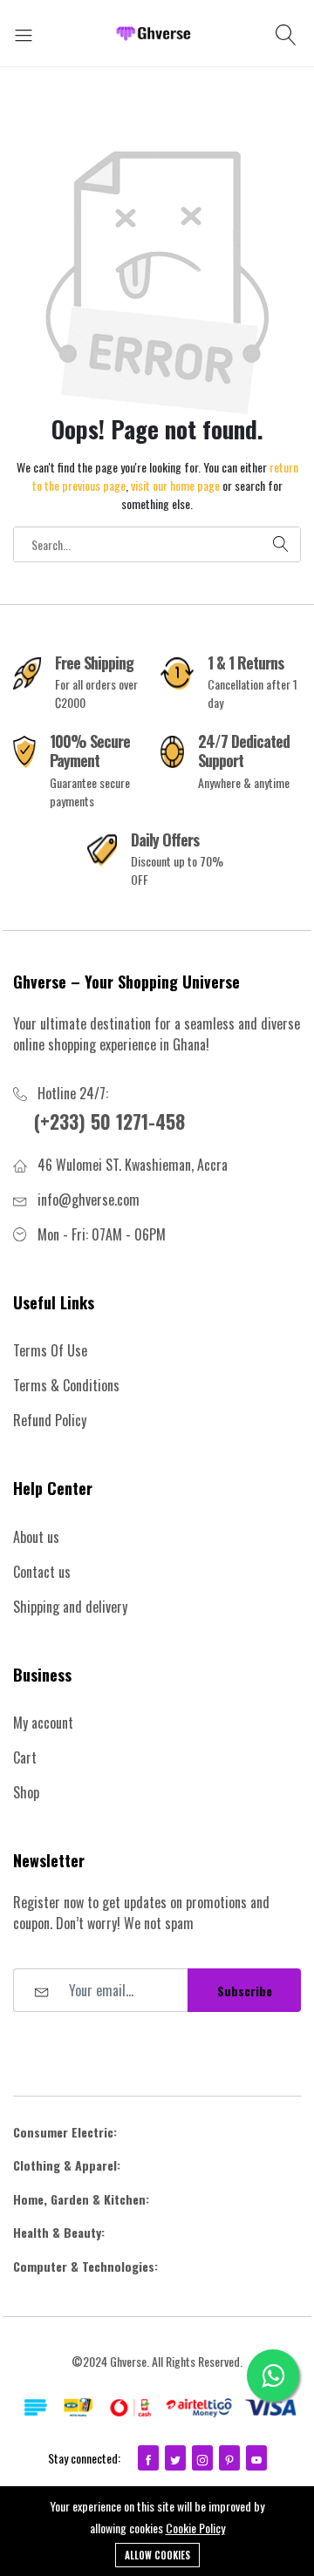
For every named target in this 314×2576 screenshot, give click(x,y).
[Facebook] (148, 2458)
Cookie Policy (195, 2528)
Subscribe (245, 1991)
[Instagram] (202, 2458)
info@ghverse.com (89, 1200)
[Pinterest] (229, 2458)
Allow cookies (157, 2555)
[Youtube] (256, 2458)
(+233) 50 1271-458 (109, 1121)
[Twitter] (175, 2458)
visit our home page (175, 485)
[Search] (288, 33)
